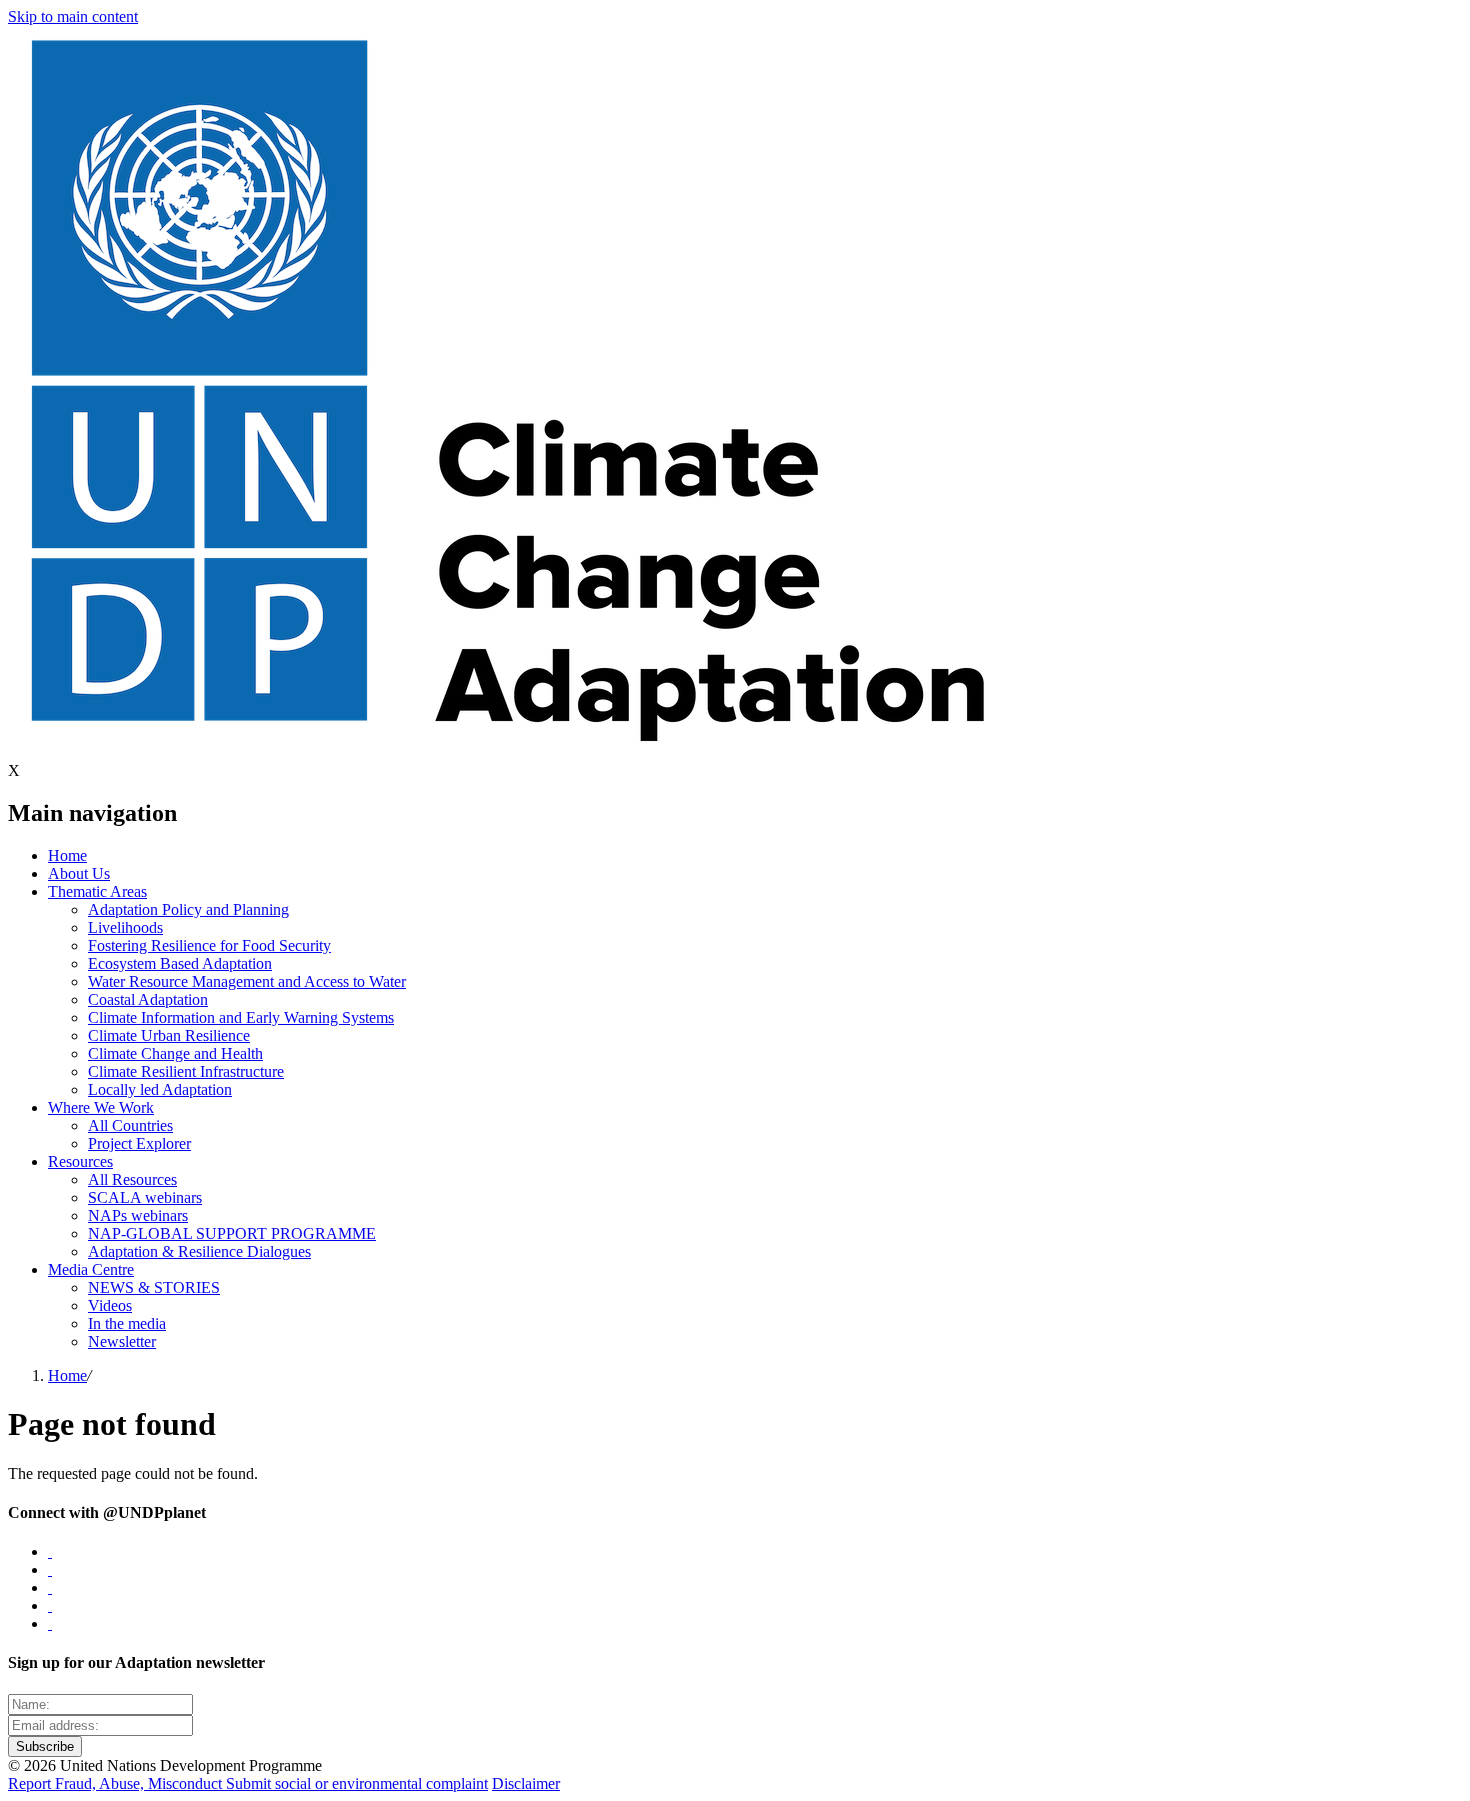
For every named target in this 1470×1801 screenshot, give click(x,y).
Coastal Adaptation (148, 999)
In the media (127, 1323)
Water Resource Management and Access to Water (247, 981)
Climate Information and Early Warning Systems (241, 1017)
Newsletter (122, 1341)
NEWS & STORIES (154, 1287)
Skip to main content (73, 16)
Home (67, 855)
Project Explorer (139, 1143)
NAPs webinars (138, 1215)
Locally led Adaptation (160, 1089)
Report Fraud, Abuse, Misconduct (117, 1783)
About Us (79, 873)
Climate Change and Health (175, 1053)
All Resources (132, 1179)
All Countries (130, 1125)
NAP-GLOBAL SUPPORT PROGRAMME (232, 1233)
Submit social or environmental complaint (357, 1783)
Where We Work (101, 1107)
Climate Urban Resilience (169, 1035)
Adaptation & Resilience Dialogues (199, 1251)
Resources (80, 1161)
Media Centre (91, 1269)
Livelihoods (125, 927)
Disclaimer (526, 1783)
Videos (110, 1305)
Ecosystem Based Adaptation (180, 963)
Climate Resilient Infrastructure (186, 1071)
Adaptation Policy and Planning (188, 909)
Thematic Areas (97, 891)
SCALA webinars (145, 1197)
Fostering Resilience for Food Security (209, 945)
